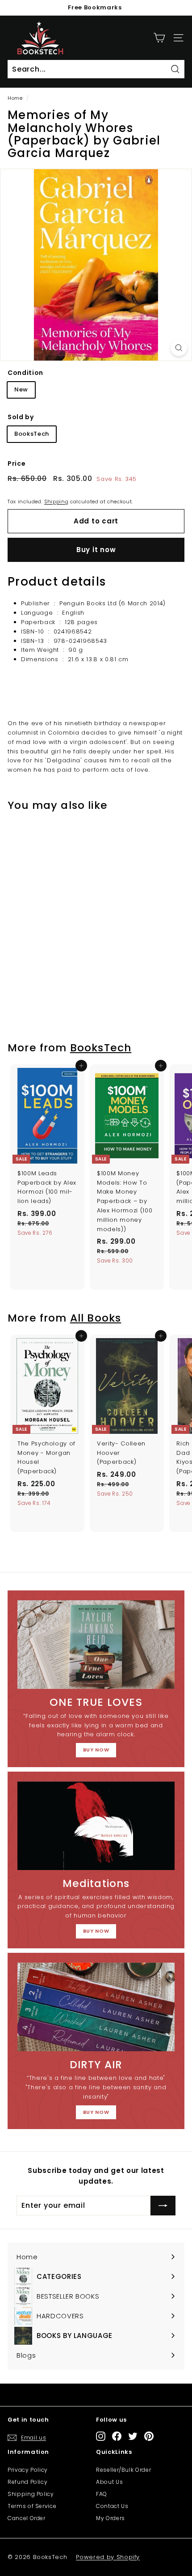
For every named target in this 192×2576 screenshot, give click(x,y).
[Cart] (159, 38)
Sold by (21, 417)
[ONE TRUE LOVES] (96, 1645)
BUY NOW (96, 1750)
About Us (109, 2482)
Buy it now (96, 550)
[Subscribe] (163, 2206)
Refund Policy (27, 2482)
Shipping (56, 502)
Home (15, 98)
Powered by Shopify (108, 2557)
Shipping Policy (31, 2494)
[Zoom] (179, 348)
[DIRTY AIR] (96, 2007)
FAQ (102, 2494)
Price (17, 463)
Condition (25, 373)
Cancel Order (27, 2518)
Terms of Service (32, 2506)
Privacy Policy (28, 2470)
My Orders (111, 2518)
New (21, 389)
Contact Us (112, 2506)
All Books (96, 1318)
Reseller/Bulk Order (123, 2470)
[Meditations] (96, 1826)
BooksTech (32, 434)
